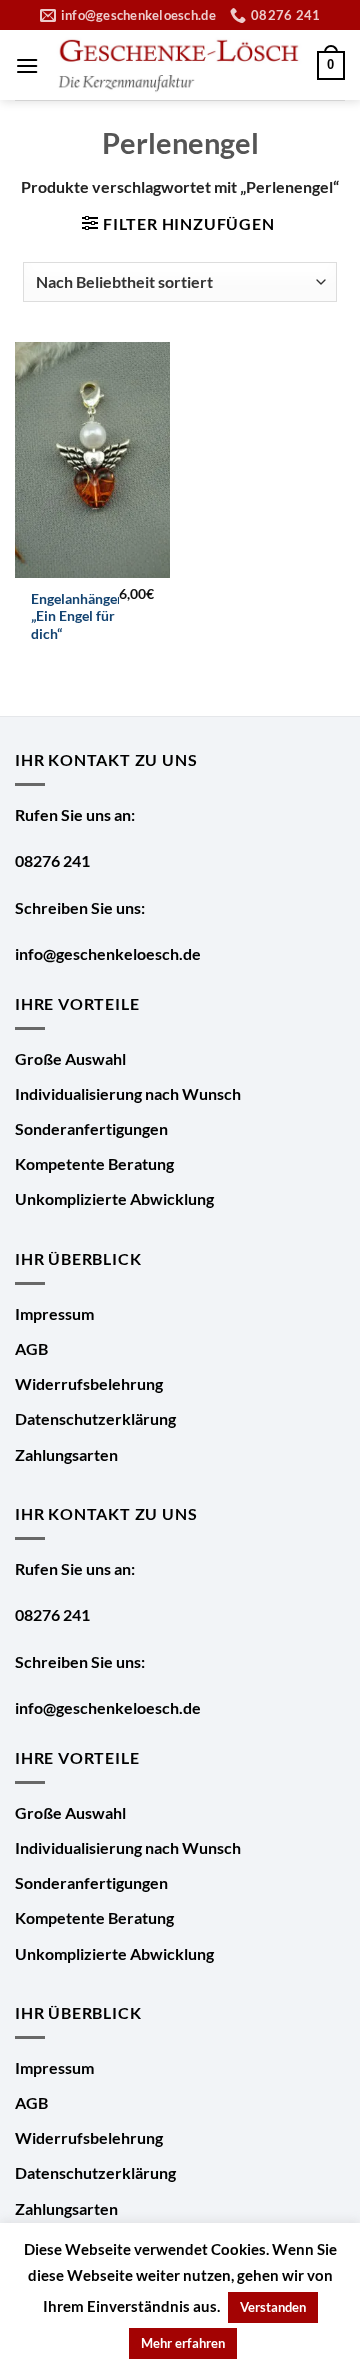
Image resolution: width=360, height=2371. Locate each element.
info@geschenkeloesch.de (108, 953)
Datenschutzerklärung (95, 1418)
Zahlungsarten (66, 1454)
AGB (31, 1348)
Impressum (54, 1313)
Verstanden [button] (273, 2307)
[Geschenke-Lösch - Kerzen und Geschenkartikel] (178, 66)
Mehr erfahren (183, 2343)
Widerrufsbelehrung (89, 1383)
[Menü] (27, 65)
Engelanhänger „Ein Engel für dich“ (77, 616)
